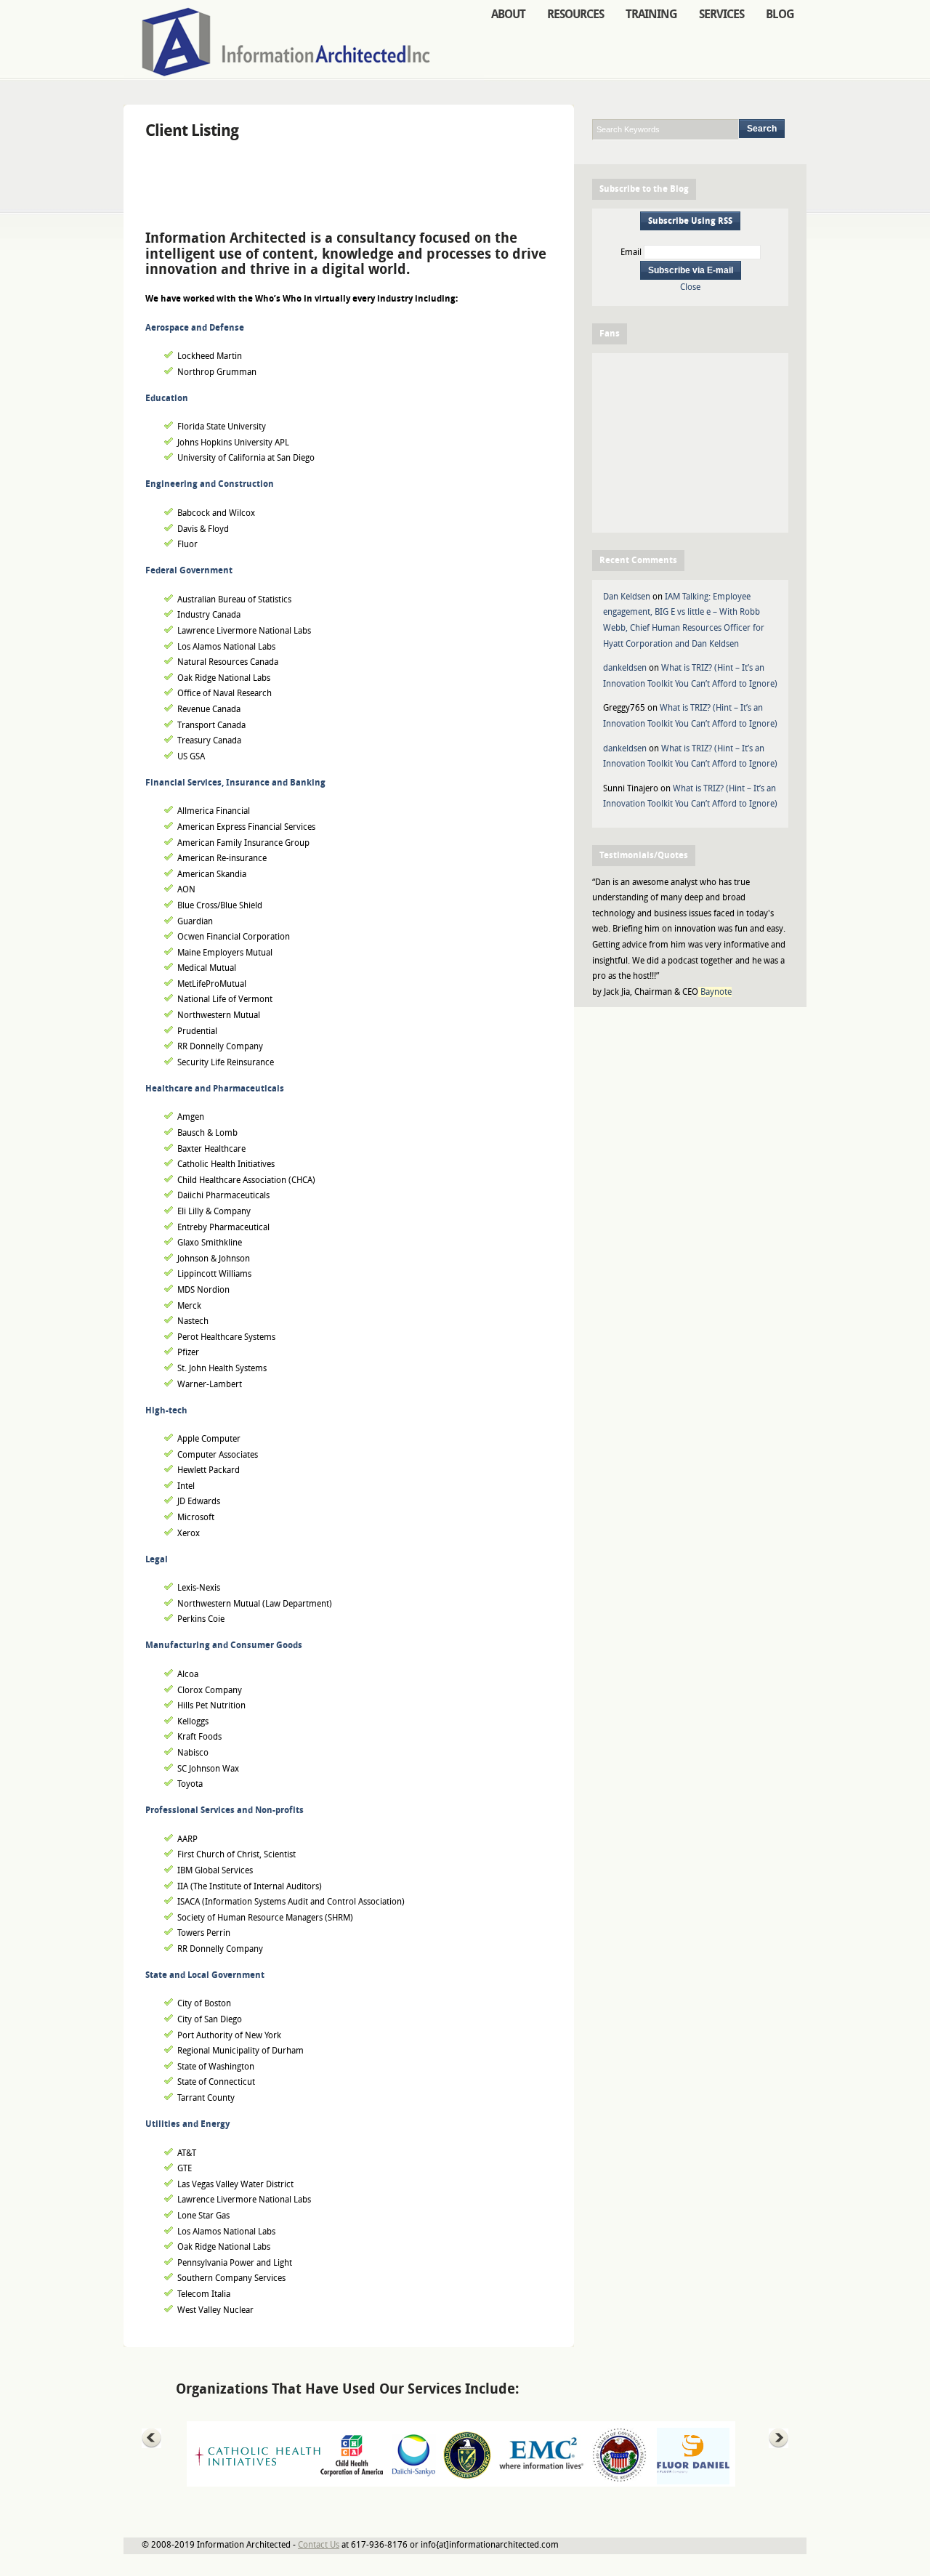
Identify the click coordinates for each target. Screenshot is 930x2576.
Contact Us (319, 2545)
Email (631, 252)
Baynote (716, 992)
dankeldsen (625, 668)
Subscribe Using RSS (690, 221)
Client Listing (192, 130)
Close (690, 287)
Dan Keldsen (627, 597)
